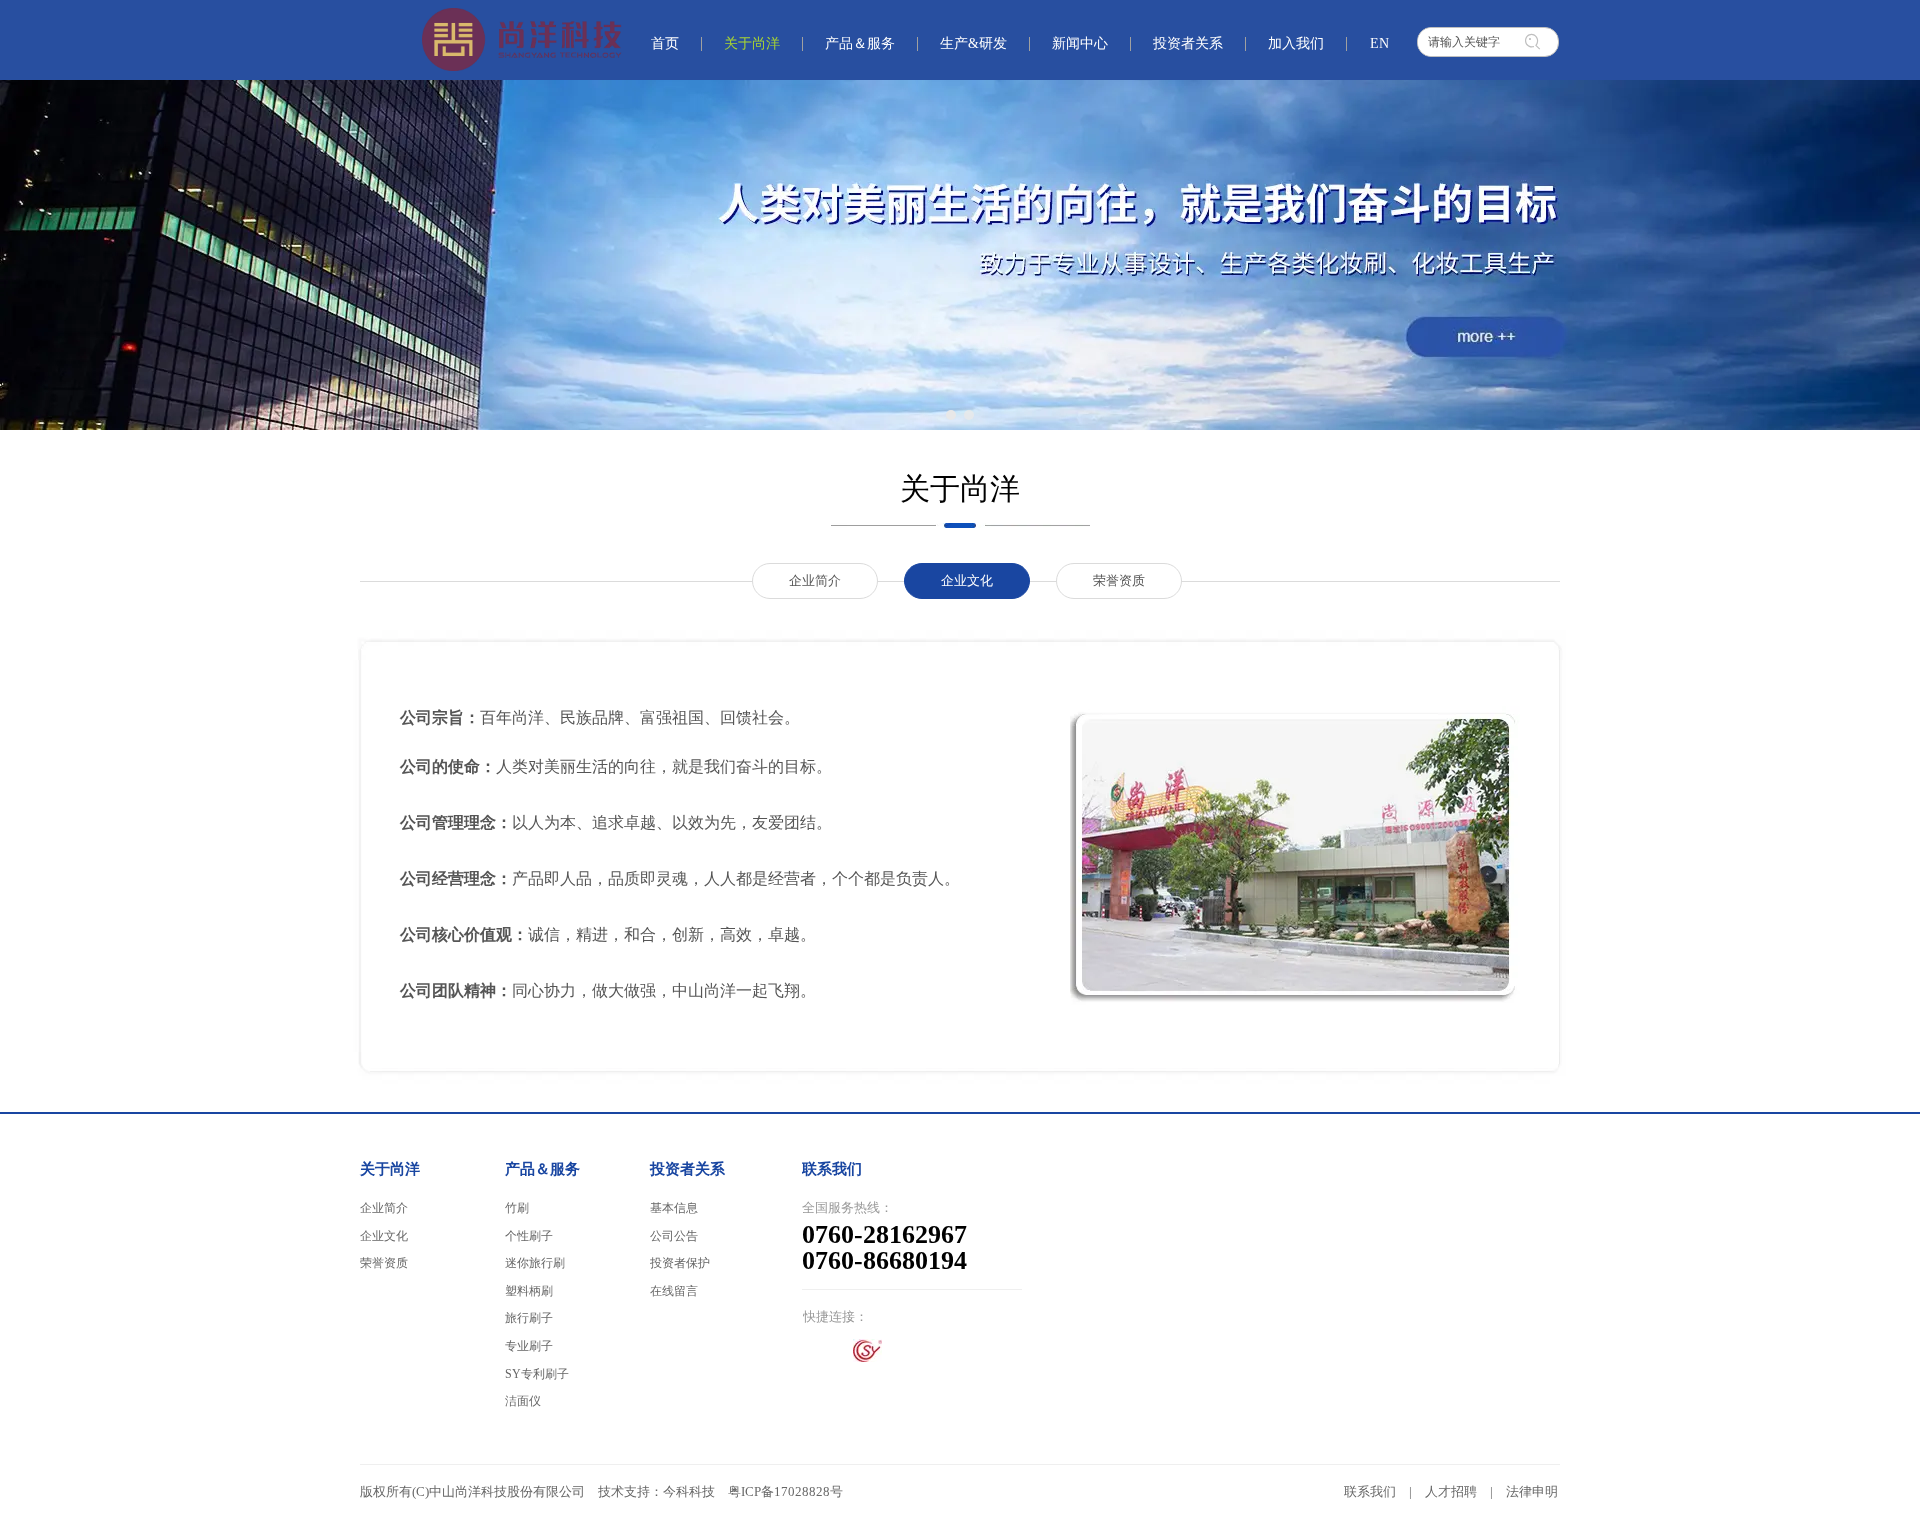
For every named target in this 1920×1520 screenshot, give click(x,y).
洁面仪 (523, 1401)
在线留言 (674, 1291)
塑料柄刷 (529, 1291)
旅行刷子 (529, 1318)
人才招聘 (1451, 1491)
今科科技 (689, 1491)
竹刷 (517, 1208)
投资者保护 (680, 1263)
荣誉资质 (384, 1263)
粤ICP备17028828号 (785, 1491)
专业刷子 (529, 1346)
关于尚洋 (390, 1169)
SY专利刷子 (537, 1374)
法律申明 (1532, 1491)
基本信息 (674, 1208)
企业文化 (384, 1236)
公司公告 (674, 1236)
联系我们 (1370, 1491)
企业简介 (384, 1208)
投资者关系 (687, 1169)
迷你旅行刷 (535, 1263)
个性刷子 (529, 1236)
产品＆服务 (542, 1169)
